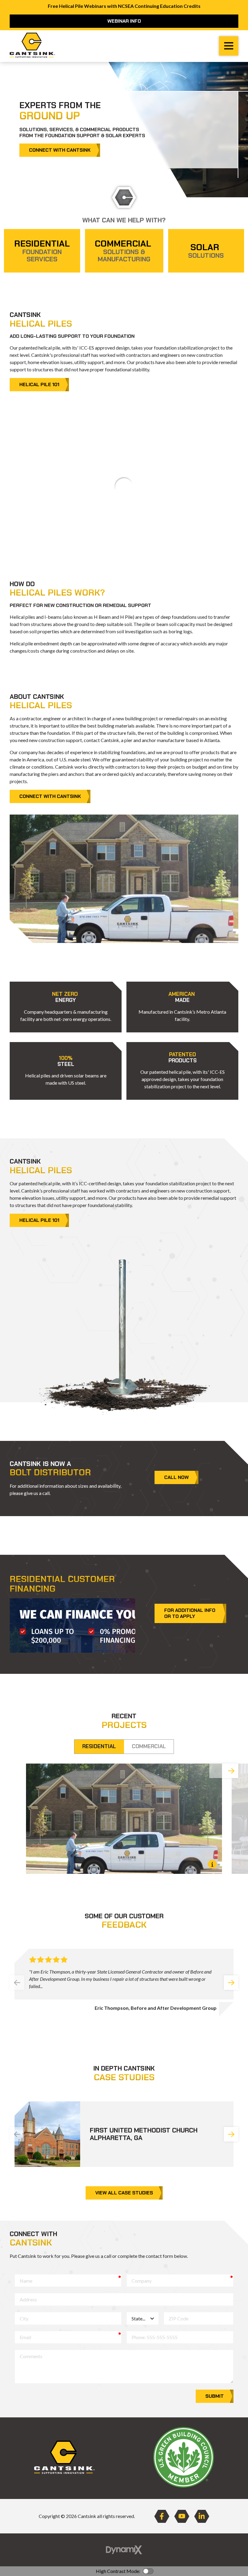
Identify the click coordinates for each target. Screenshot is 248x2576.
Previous (17, 1983)
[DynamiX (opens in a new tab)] (124, 2550)
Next (231, 1771)
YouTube (182, 2516)
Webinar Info (124, 21)
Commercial (149, 1746)
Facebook (162, 2516)
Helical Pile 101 (39, 384)
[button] (66, 1007)
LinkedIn (202, 2516)
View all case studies (124, 2193)
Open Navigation (229, 46)
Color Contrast (148, 2571)
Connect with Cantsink (60, 150)
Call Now (176, 1477)
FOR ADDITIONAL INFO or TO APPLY (190, 1615)
